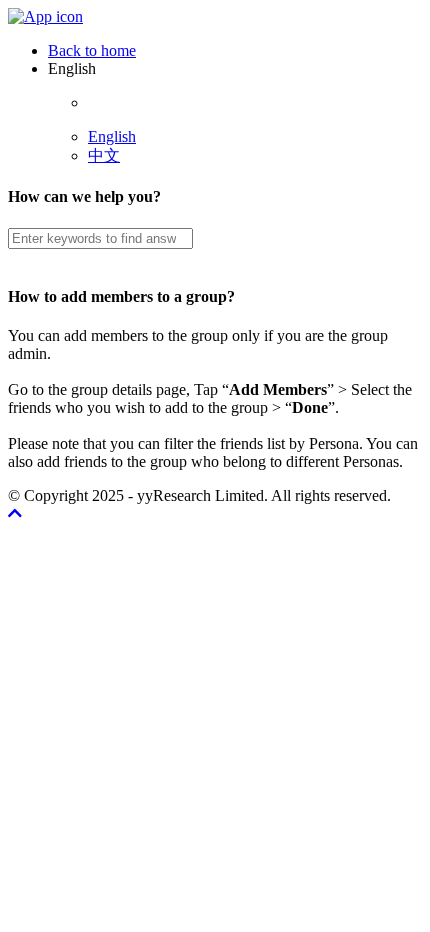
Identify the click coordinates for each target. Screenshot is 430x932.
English (112, 136)
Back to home (92, 50)
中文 (104, 155)
